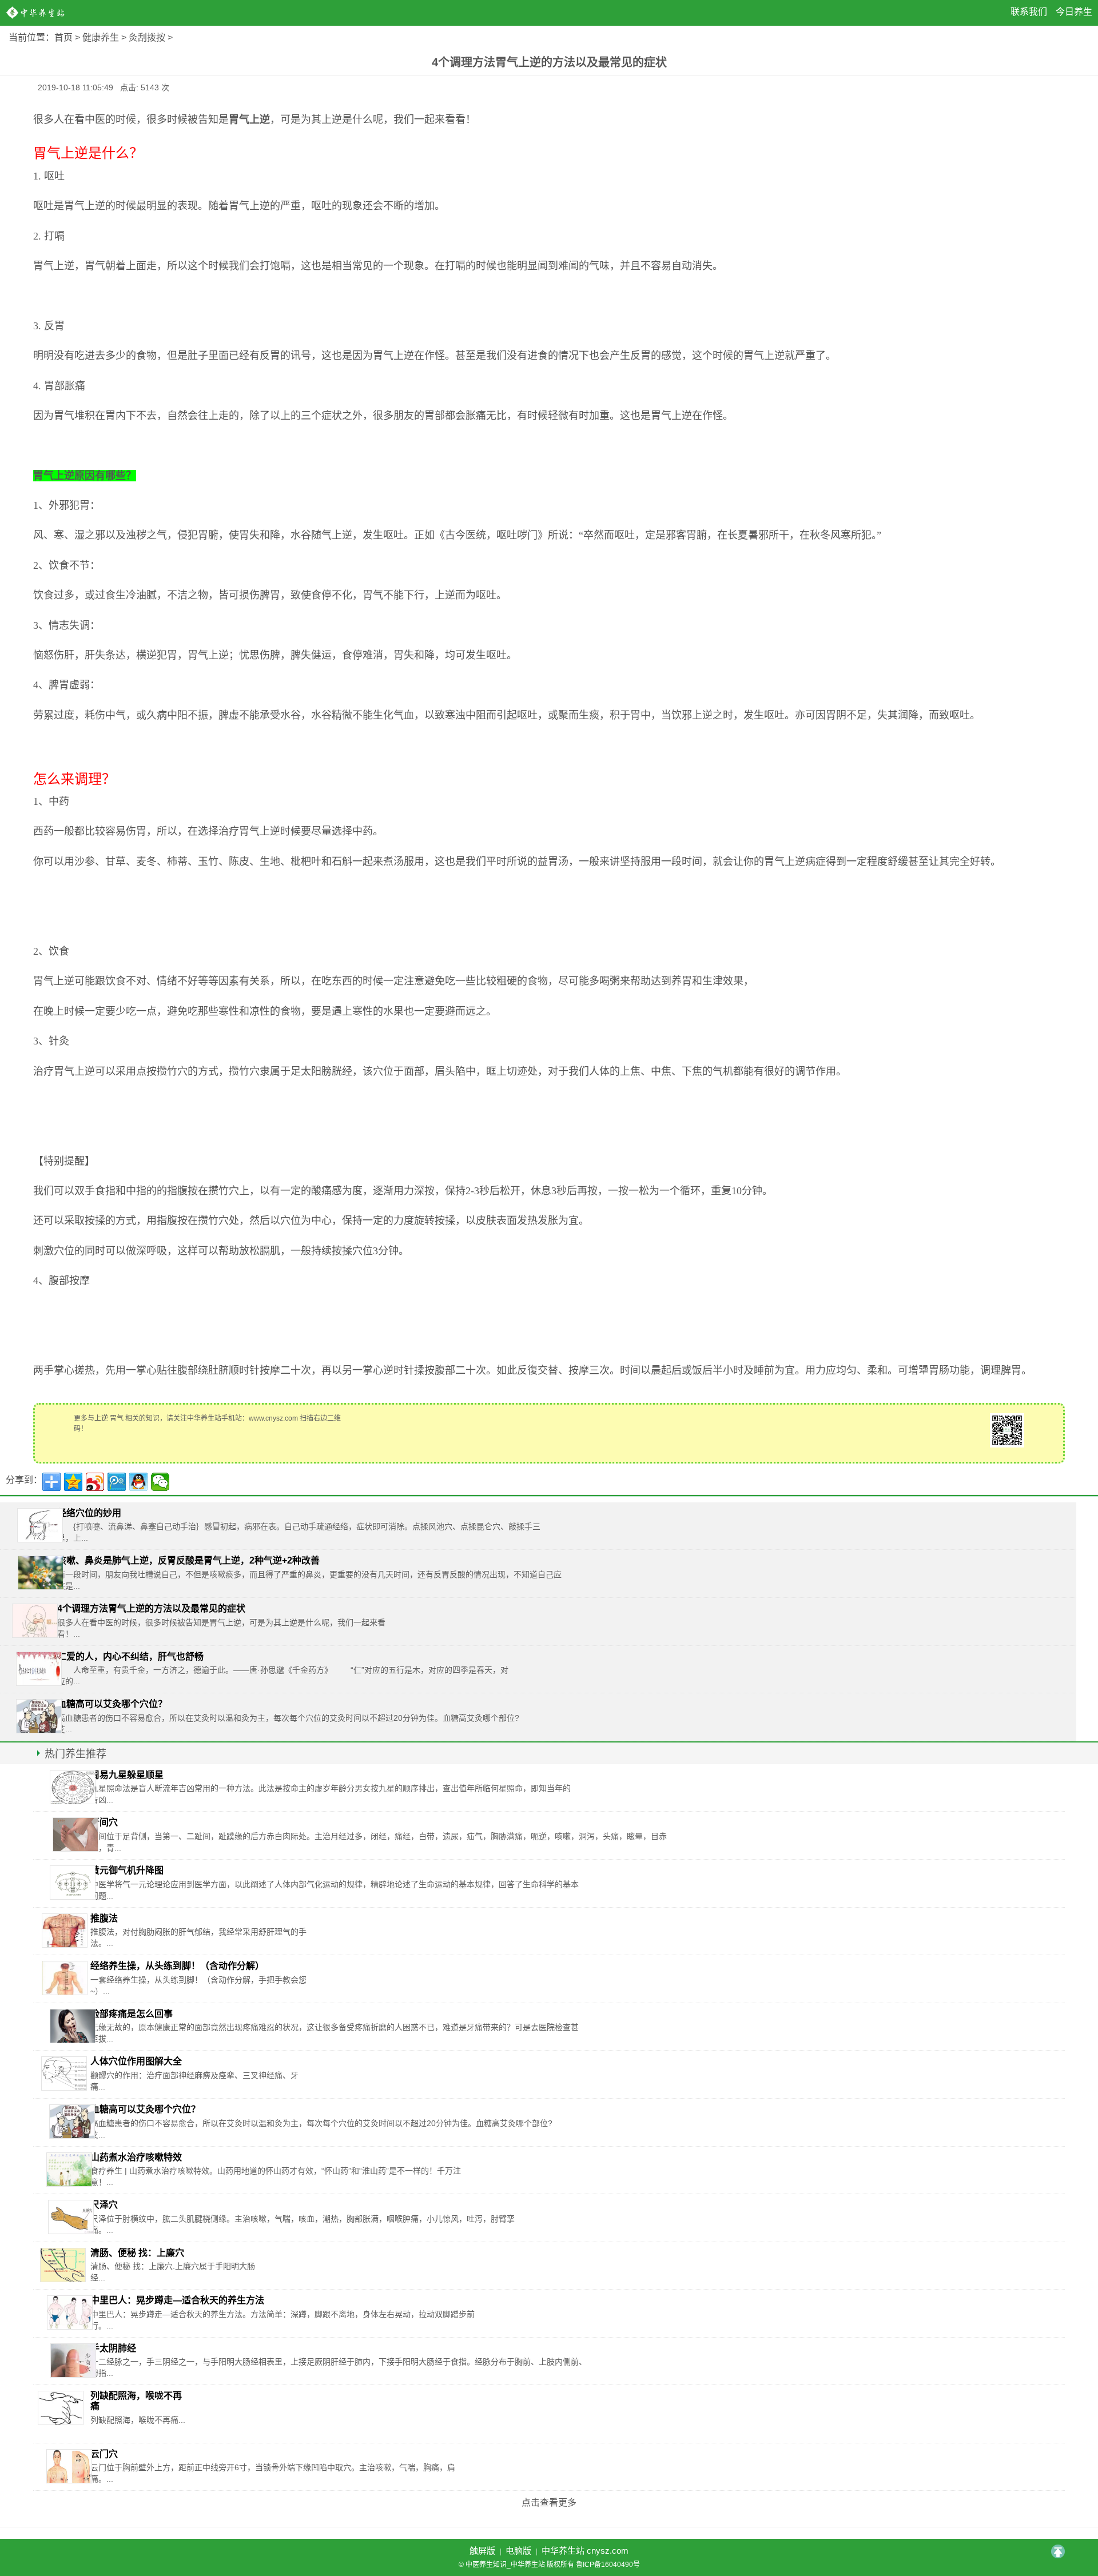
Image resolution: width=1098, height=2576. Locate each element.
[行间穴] (75, 1835)
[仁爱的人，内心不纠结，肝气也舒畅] (39, 1669)
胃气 (117, 1418)
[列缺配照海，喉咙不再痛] (61, 2408)
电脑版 (518, 2551)
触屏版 (482, 2551)
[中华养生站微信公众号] (1007, 1429)
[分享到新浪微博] (95, 1482)
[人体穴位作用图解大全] (64, 2073)
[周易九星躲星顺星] (73, 1787)
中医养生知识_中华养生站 (37, 13)
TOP (1058, 2551)
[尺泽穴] (71, 2217)
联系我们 (1029, 12)
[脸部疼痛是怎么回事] (73, 2026)
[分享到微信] (160, 1482)
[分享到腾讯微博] (117, 1482)
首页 (63, 37)
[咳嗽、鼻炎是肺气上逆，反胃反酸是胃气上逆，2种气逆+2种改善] (41, 1573)
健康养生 (101, 37)
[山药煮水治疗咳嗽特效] (69, 2170)
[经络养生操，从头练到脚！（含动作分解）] (65, 1978)
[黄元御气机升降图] (73, 1883)
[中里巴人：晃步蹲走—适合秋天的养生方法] (70, 2312)
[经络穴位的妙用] (40, 1525)
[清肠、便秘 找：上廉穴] (63, 2265)
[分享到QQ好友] (138, 1482)
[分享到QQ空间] (73, 1482)
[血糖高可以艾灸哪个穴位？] (39, 1716)
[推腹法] (65, 1931)
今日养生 (1074, 12)
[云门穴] (69, 2466)
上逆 (101, 1418)
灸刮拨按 (147, 37)
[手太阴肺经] (73, 2360)
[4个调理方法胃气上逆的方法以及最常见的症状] (35, 1621)
